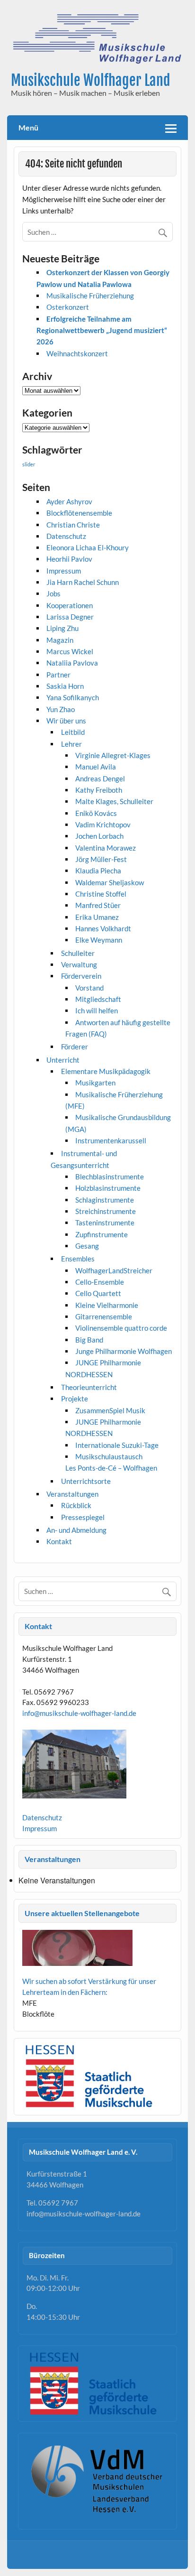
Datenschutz (66, 536)
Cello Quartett (98, 1293)
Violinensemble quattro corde (121, 1328)
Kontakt (59, 1541)
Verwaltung (79, 964)
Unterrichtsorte (86, 1481)
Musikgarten (95, 1083)
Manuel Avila (96, 767)
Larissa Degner (70, 617)
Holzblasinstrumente (108, 1188)
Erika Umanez (97, 917)
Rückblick (76, 1505)
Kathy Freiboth (99, 790)
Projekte (75, 1399)
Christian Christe (73, 525)
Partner (58, 675)
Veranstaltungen (72, 1494)
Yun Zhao (61, 709)
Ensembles (78, 1259)
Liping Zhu (62, 628)
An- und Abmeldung (76, 1530)
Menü (28, 127)
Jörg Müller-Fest (101, 859)
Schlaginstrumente (105, 1200)
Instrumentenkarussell (111, 1140)
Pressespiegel (83, 1517)
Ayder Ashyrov (69, 501)
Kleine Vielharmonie (107, 1305)
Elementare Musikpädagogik (106, 1071)
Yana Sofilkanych (73, 697)
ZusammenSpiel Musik (110, 1410)
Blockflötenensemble (79, 513)
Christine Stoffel (101, 894)
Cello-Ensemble (100, 1282)
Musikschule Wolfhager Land (90, 80)
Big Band (89, 1340)
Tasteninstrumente (105, 1223)
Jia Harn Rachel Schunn (83, 582)
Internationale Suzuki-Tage (117, 1445)
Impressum (64, 571)
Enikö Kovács (96, 813)
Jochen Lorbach (99, 836)
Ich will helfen (97, 1010)
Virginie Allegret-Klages (113, 755)
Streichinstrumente (106, 1211)
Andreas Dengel (100, 778)
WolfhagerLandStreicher (114, 1270)
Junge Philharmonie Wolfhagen (124, 1351)
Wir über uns (66, 721)
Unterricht (63, 1060)
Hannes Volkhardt (103, 928)
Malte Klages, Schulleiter (114, 801)
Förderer (75, 1047)
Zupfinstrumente (102, 1234)
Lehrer (71, 744)
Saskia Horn (65, 686)
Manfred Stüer (98, 905)
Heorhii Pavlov (69, 559)
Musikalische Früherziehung (90, 296)
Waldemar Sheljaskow (110, 882)
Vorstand (89, 988)
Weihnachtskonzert (77, 353)
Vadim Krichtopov (103, 825)
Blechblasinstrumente (110, 1177)
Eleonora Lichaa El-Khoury (88, 547)
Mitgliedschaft (98, 999)
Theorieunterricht (89, 1387)
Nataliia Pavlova (72, 663)
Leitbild (73, 732)
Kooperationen (70, 605)
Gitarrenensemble (104, 1316)
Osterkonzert (68, 307)
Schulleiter (78, 953)
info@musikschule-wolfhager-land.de (79, 1713)
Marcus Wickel (70, 651)
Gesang (87, 1246)
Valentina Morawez (106, 848)
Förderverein (81, 976)
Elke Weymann (99, 940)
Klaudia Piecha (98, 871)
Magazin (60, 640)
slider (29, 464)
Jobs (53, 593)
